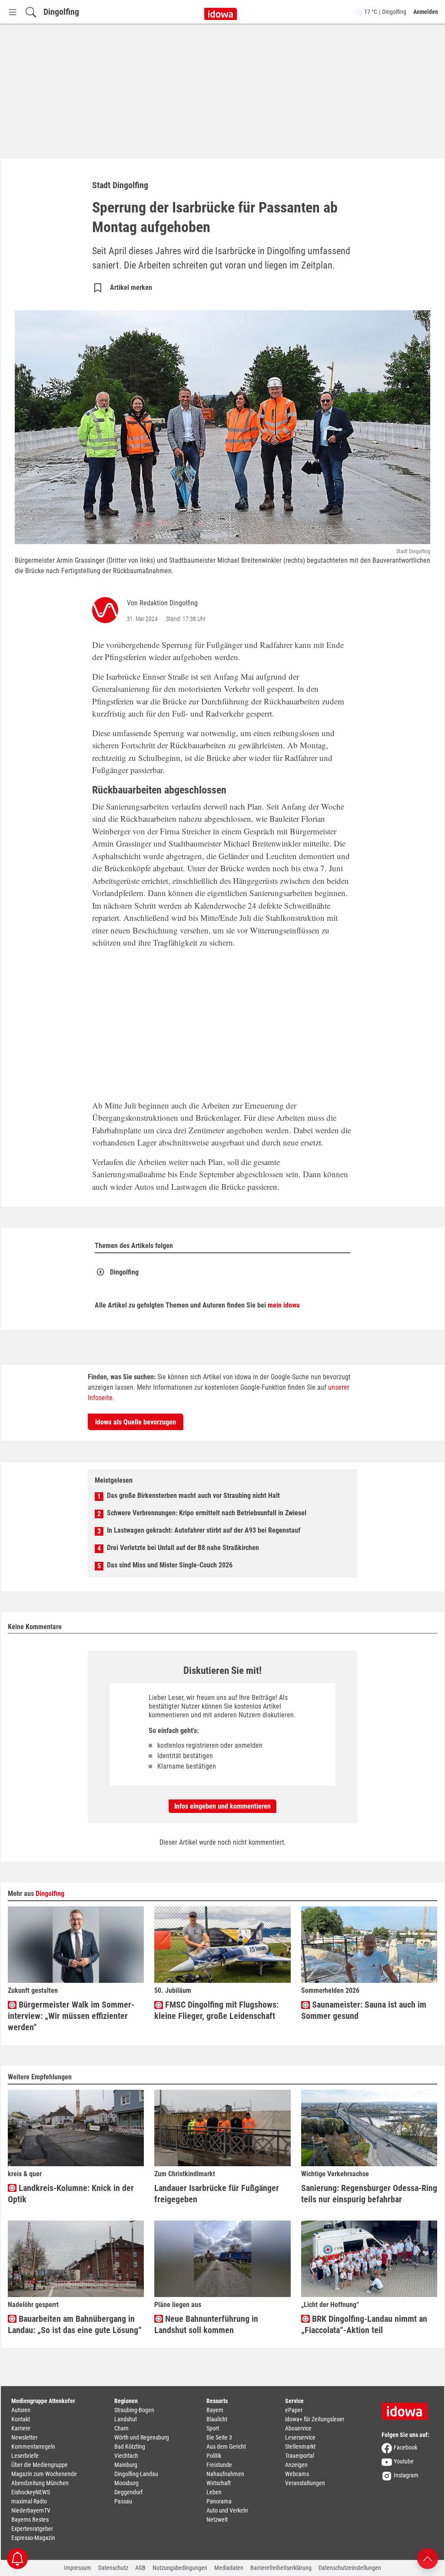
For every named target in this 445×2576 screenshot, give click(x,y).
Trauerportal (300, 2456)
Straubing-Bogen (134, 2410)
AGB (140, 2568)
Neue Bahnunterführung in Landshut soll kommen (206, 2324)
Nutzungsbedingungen (180, 2568)
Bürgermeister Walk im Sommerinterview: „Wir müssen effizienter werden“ (71, 2016)
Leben (214, 2492)
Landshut (126, 2419)
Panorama (219, 2501)
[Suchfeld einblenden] (31, 12)
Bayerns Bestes (30, 2520)
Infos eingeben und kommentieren (222, 1806)
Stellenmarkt (300, 2447)
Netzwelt (217, 2520)
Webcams (297, 2474)
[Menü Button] (13, 12)
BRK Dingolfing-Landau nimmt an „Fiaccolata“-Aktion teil (364, 2324)
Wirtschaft (219, 2483)
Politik (214, 2456)
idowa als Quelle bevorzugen (136, 1422)
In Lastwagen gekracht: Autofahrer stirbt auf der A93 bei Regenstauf (204, 1530)
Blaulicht (217, 2419)
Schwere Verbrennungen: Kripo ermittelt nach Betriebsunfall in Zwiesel (207, 1513)
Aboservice (298, 2428)
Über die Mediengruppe (40, 2465)
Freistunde (219, 2465)
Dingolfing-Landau (136, 2474)
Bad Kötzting (130, 2447)
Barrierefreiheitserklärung (281, 2568)
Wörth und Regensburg (142, 2437)
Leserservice (300, 2437)
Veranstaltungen (305, 2483)
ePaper (294, 2410)
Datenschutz (113, 2568)
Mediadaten (229, 2568)
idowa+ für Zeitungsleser (315, 2419)
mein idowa (284, 1305)
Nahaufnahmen (225, 2474)
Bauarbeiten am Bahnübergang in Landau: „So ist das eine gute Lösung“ (75, 2324)
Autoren (21, 2410)
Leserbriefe (25, 2456)
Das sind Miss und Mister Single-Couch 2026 (170, 1565)
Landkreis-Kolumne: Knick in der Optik (71, 2194)
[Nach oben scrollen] (428, 2558)
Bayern (215, 2410)
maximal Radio (29, 2501)
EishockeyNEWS (31, 2492)
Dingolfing (61, 12)
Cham (121, 2428)
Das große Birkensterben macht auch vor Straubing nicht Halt (193, 1495)
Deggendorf (128, 2492)
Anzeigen (296, 2465)
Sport (213, 2428)
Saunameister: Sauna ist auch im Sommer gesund (364, 2010)
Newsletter (24, 2437)
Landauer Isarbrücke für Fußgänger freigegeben (217, 2194)
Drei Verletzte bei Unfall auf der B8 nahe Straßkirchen (183, 1548)
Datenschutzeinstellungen (350, 2568)
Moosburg (126, 2483)
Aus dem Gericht (226, 2447)
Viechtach (126, 2456)
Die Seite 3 (219, 2437)
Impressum (78, 2568)
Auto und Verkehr (227, 2510)
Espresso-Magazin (33, 2538)
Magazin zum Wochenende (44, 2474)
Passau (123, 2501)
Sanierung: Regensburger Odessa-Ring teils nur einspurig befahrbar (369, 2194)
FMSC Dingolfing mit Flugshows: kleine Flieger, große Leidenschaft (216, 2010)
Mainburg (126, 2465)
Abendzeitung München (40, 2483)
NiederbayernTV (31, 2510)
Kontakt (21, 2419)
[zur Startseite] (408, 2408)
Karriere (21, 2428)
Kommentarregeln (33, 2447)
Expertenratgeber (32, 2529)
